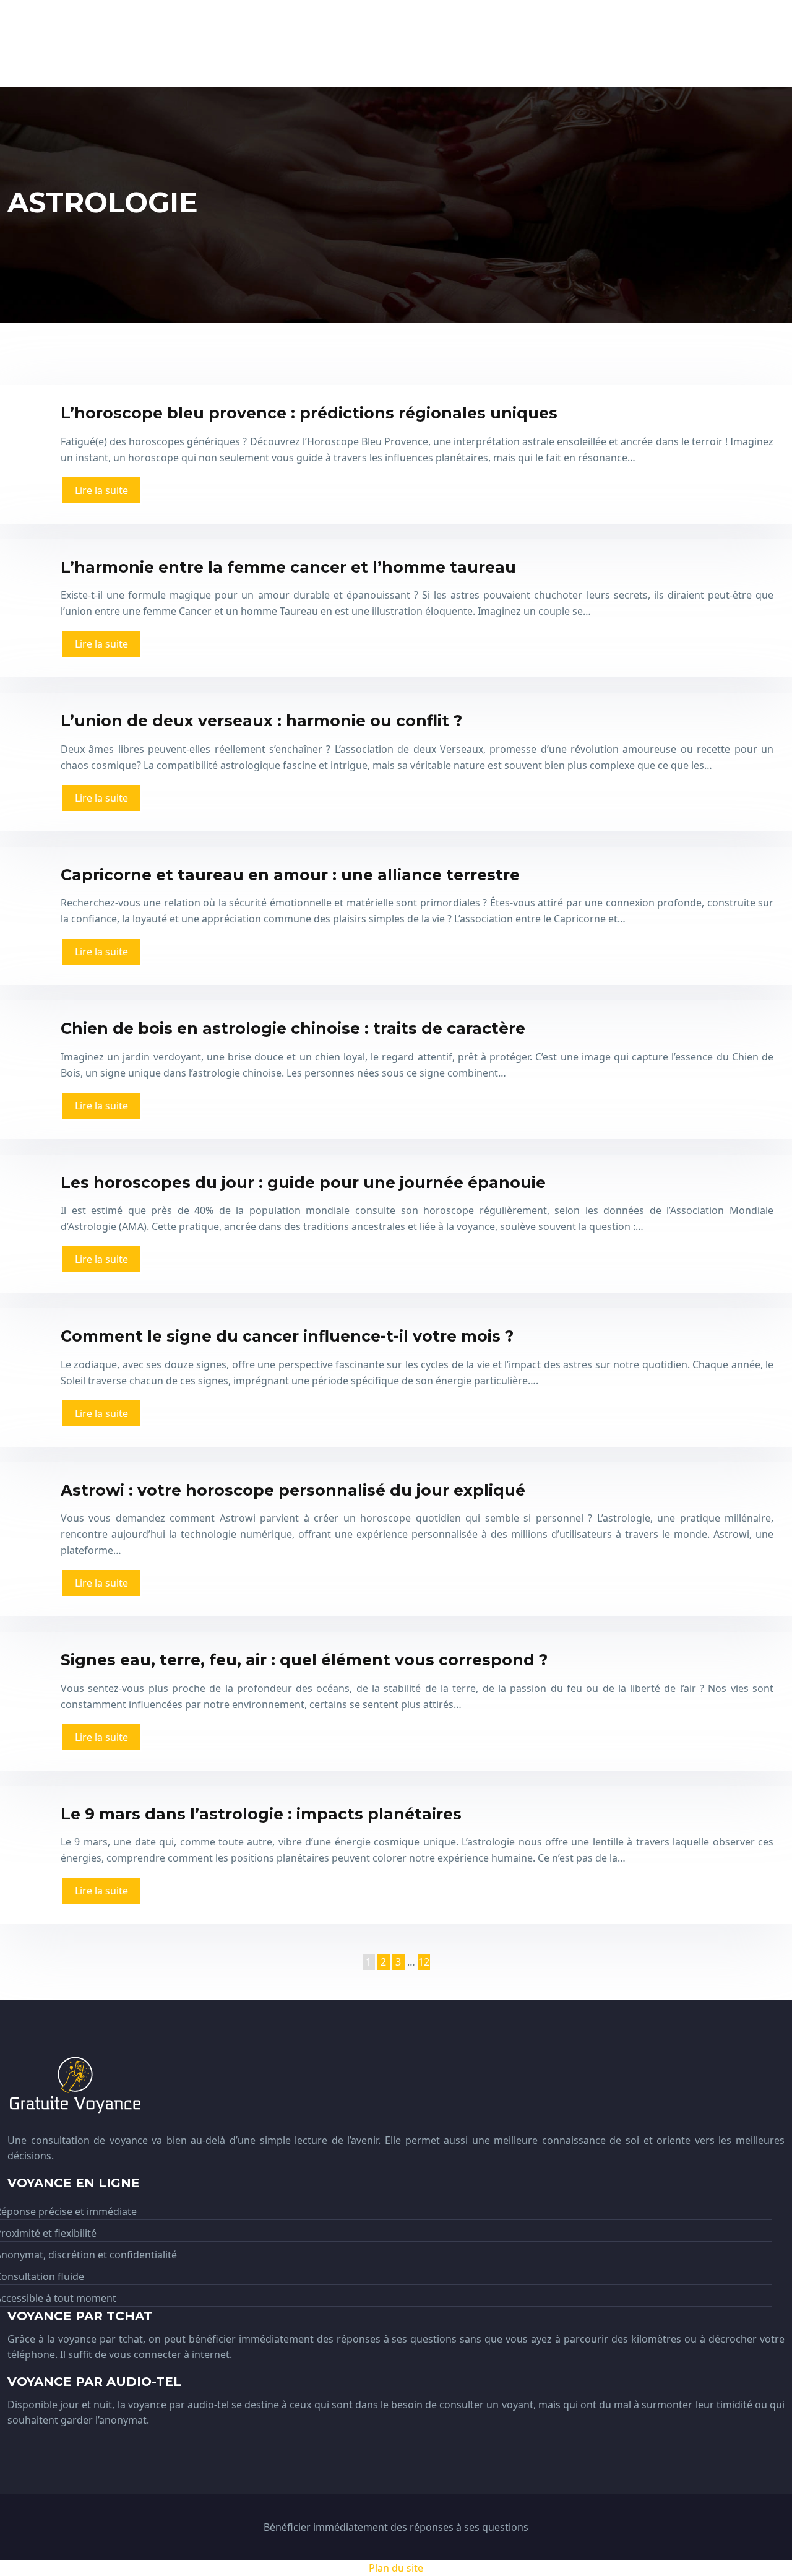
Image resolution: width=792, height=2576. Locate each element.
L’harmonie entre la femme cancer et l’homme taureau (288, 567)
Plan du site (396, 2568)
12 (424, 1962)
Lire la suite (101, 490)
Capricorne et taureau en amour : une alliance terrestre (290, 875)
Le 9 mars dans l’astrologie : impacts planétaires (261, 1814)
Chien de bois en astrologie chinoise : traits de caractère (293, 1028)
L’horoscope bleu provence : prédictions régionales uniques (309, 413)
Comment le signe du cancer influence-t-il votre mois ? (287, 1336)
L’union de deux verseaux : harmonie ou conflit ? (261, 721)
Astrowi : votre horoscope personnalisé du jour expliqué (293, 1490)
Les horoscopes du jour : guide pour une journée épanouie (303, 1182)
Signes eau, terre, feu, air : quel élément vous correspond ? (304, 1660)
